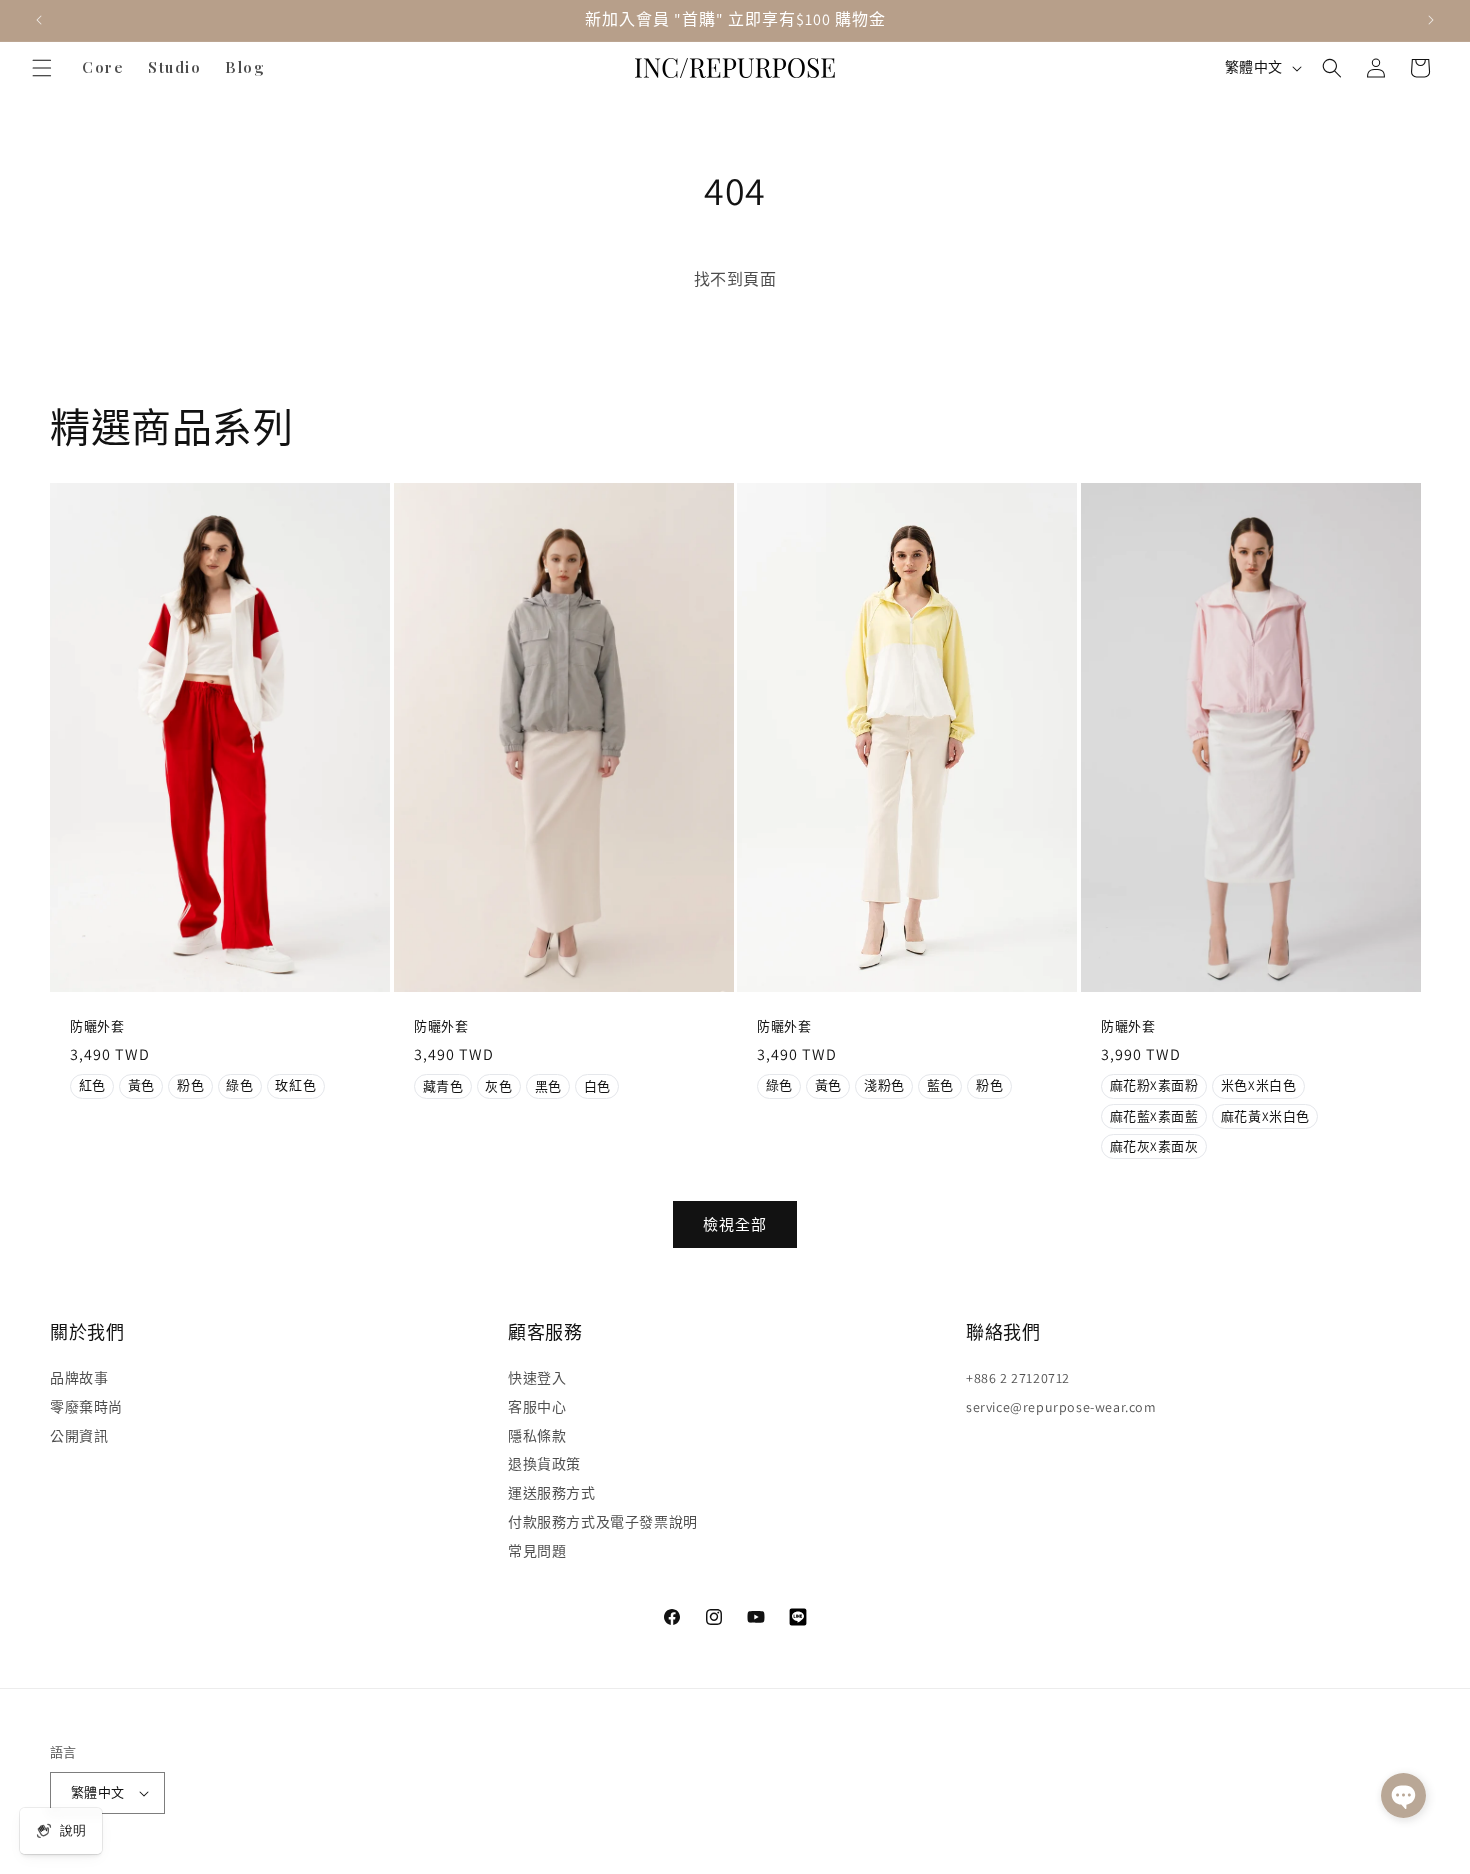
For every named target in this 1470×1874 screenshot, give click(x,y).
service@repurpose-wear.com (1061, 1407)
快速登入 (537, 1378)
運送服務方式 (552, 1493)
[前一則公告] (39, 20)
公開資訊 (79, 1436)
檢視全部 (735, 1224)
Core (103, 67)
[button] (42, 68)
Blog (245, 67)
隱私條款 (537, 1436)
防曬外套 (97, 1027)
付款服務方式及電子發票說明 (603, 1522)
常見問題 (537, 1551)
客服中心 (537, 1407)
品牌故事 (79, 1378)
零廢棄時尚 (86, 1407)
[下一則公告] (1431, 20)
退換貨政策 (544, 1464)
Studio (174, 67)
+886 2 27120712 (1018, 1378)
